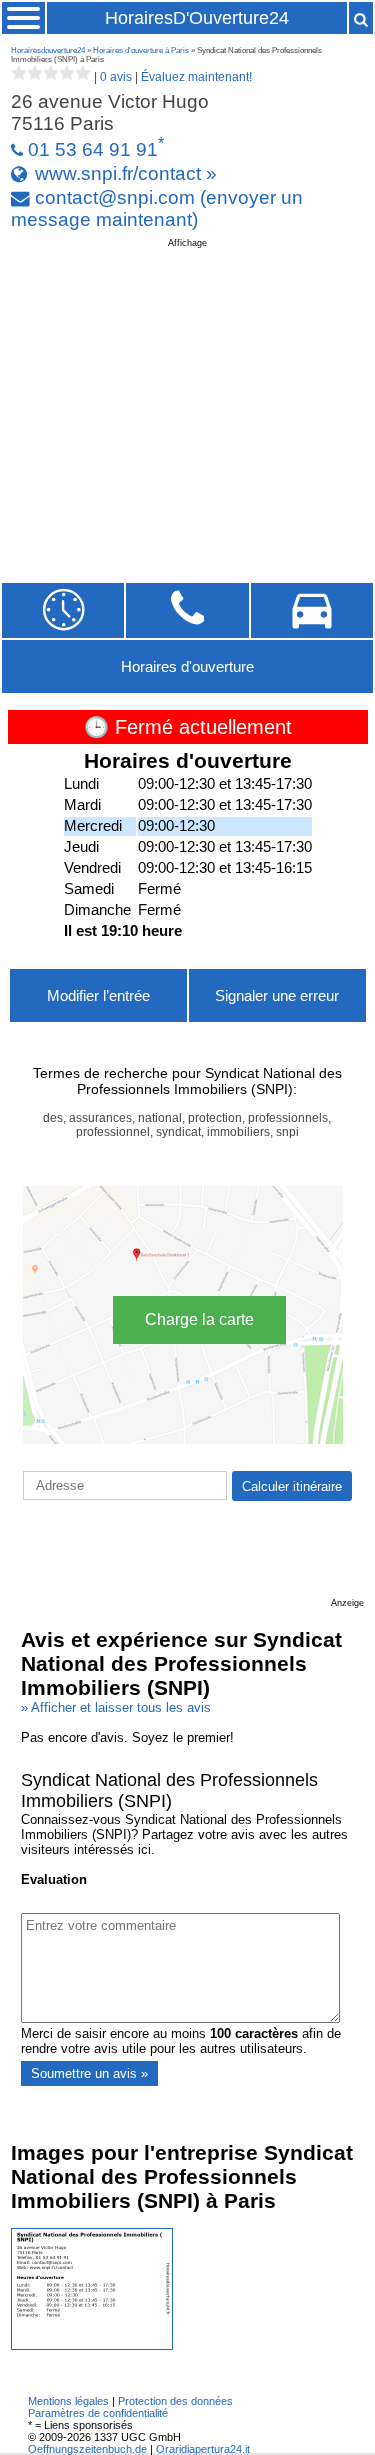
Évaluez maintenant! (196, 77)
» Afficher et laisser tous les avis (116, 1707)
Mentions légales (68, 2401)
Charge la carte (199, 1319)
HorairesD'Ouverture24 (197, 18)
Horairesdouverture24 (48, 50)
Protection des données (175, 2401)
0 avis (116, 77)
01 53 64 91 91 (93, 149)
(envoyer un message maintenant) (157, 208)
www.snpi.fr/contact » (126, 173)
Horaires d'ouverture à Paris (141, 50)
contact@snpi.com (115, 197)
